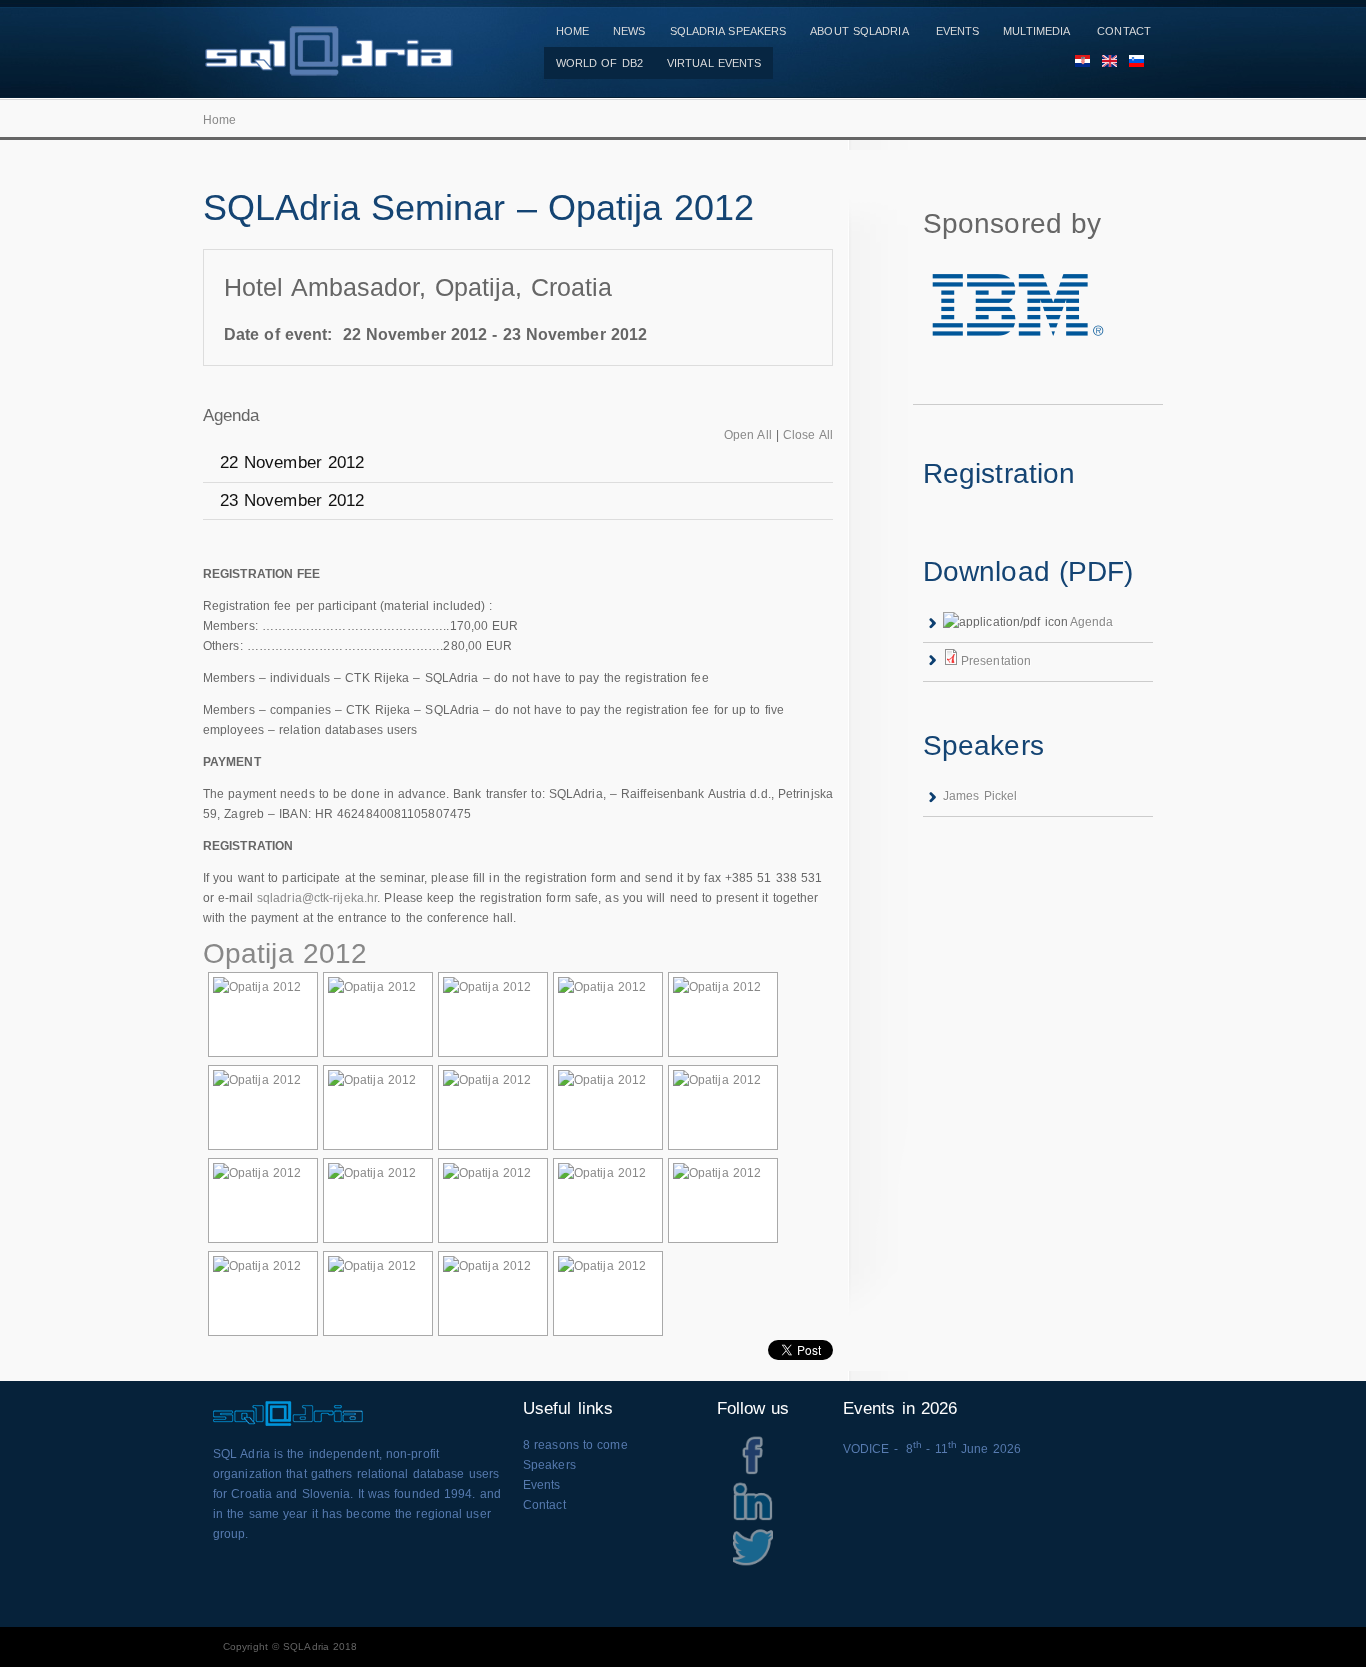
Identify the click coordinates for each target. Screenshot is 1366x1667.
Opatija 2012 (285, 953)
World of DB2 (599, 63)
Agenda (1092, 622)
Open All (748, 435)
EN (1103, 63)
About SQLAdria (859, 31)
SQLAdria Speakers (728, 31)
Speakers (549, 1465)
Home (572, 31)
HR (1076, 63)
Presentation (996, 661)
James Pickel (980, 796)
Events (958, 31)
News (629, 31)
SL (1130, 63)
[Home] (328, 66)
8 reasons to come (575, 1445)
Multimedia (1036, 31)
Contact (1124, 31)
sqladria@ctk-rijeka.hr (317, 898)
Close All (808, 435)
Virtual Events (714, 63)
